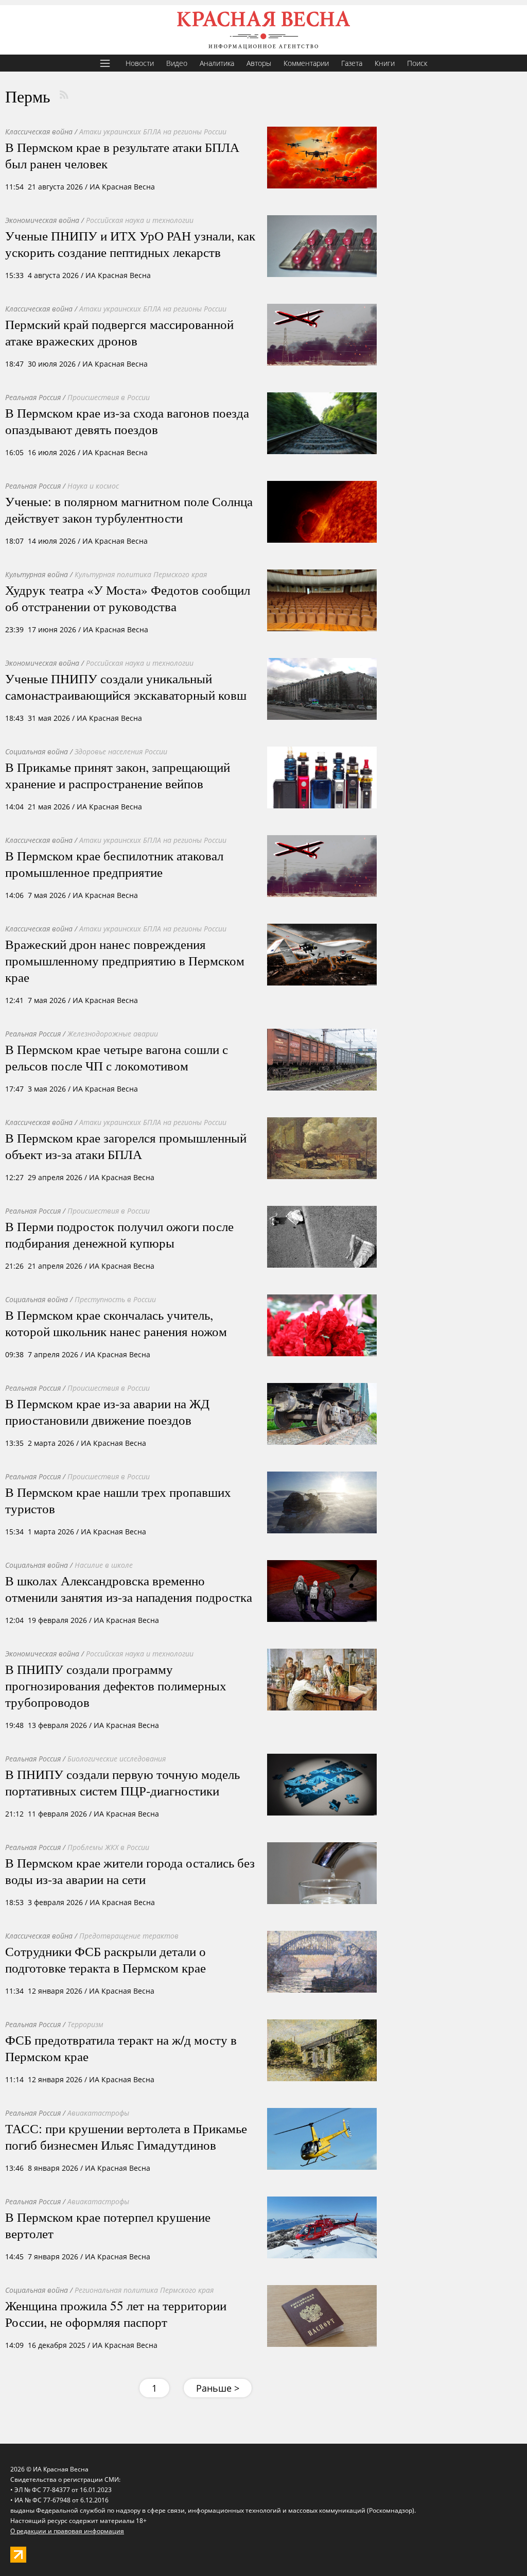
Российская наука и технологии (140, 220)
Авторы (259, 63)
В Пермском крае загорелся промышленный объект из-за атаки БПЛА (126, 1146)
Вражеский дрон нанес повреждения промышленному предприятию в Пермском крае (125, 960)
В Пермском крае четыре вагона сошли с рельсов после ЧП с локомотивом (117, 1057)
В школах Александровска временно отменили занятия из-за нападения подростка (129, 1588)
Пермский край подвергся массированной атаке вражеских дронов (119, 332)
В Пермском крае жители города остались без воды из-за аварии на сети (130, 1871)
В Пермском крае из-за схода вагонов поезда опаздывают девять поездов (127, 421)
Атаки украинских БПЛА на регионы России (153, 132)
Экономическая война (42, 220)
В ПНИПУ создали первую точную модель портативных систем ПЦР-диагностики (122, 1782)
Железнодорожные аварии (113, 1034)
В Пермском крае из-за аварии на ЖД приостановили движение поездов (107, 1411)
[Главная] (263, 30)
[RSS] (64, 95)
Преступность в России (115, 1299)
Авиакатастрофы (98, 2113)
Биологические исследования (117, 1759)
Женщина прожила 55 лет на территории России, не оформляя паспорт (116, 2313)
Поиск (417, 63)
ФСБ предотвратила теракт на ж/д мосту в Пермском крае (121, 2048)
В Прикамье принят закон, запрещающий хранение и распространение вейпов (118, 775)
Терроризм (85, 2024)
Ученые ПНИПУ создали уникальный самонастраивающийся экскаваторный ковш (126, 686)
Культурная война (37, 574)
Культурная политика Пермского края (141, 574)
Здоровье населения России (121, 751)
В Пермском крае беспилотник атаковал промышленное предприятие (114, 863)
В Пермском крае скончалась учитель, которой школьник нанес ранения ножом (116, 1323)
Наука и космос (93, 486)
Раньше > (218, 2388)
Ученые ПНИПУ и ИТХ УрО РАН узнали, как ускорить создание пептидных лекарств (130, 244)
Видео (177, 63)
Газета (352, 63)
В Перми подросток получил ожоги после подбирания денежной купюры (119, 1234)
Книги (385, 63)
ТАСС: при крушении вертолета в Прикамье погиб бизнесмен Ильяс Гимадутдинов (126, 2136)
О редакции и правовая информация (67, 2531)
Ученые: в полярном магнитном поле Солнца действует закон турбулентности (129, 509)
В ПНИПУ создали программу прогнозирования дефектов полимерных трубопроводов (116, 1685)
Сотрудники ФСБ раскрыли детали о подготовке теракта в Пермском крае (106, 1959)
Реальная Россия (33, 397)
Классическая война (39, 132)
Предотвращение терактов (129, 1936)
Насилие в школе (104, 1565)
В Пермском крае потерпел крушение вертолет (108, 2225)
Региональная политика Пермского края (144, 2290)
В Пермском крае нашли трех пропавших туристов (118, 1500)
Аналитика (217, 63)
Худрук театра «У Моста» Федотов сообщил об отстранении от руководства (128, 598)
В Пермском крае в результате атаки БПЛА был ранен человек (122, 155)
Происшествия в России (109, 397)
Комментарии (306, 63)
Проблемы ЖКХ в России (108, 1847)
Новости (140, 63)
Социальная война (37, 751)
